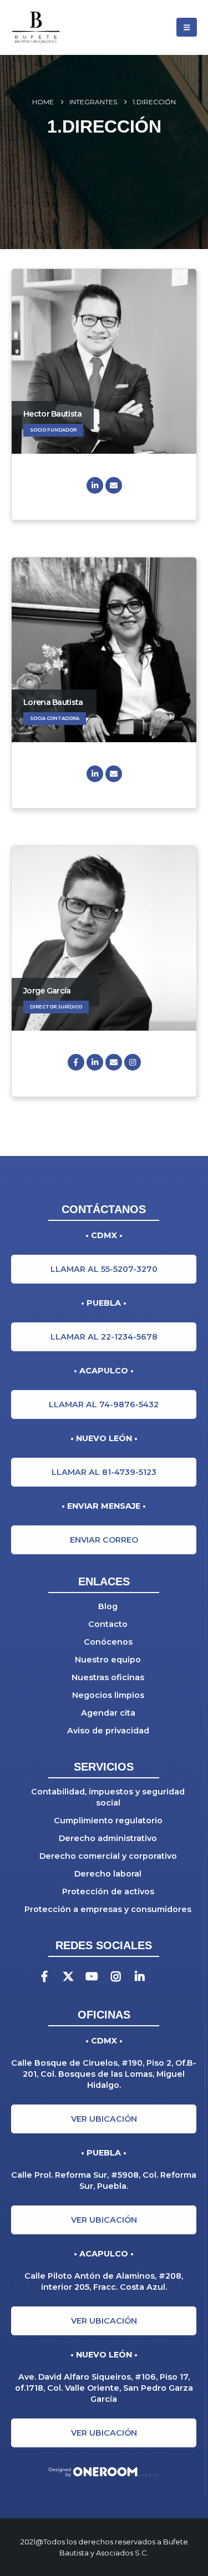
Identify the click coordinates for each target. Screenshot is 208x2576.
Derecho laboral (108, 1874)
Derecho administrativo (108, 1838)
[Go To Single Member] (104, 361)
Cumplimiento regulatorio (108, 1821)
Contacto (108, 1624)
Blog (108, 1606)
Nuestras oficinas (108, 1677)
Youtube (92, 1977)
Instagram (133, 1062)
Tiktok (163, 1977)
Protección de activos (108, 1892)
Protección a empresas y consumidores (108, 1909)
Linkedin (139, 1977)
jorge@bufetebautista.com (114, 1062)
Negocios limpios (108, 1695)
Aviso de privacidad (108, 1731)
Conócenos (108, 1642)
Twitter (68, 1977)
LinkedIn (95, 485)
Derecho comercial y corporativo (108, 1856)
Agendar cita (108, 1713)
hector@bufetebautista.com (114, 485)
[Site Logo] (53, 27)
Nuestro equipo (108, 1660)
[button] (187, 27)
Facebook (76, 1062)
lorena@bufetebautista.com (114, 774)
